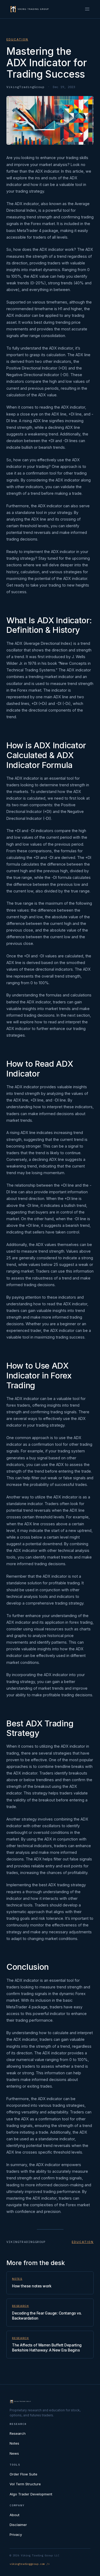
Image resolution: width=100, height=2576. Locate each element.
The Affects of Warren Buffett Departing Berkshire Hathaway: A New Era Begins (47, 2348)
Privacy (16, 2535)
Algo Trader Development (31, 2494)
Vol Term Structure (25, 2484)
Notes (17, 2279)
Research (20, 2306)
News (14, 2453)
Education (17, 39)
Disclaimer (18, 2525)
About (15, 2515)
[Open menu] (87, 9)
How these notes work (32, 2286)
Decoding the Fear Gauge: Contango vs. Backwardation (47, 2316)
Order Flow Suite (23, 2474)
